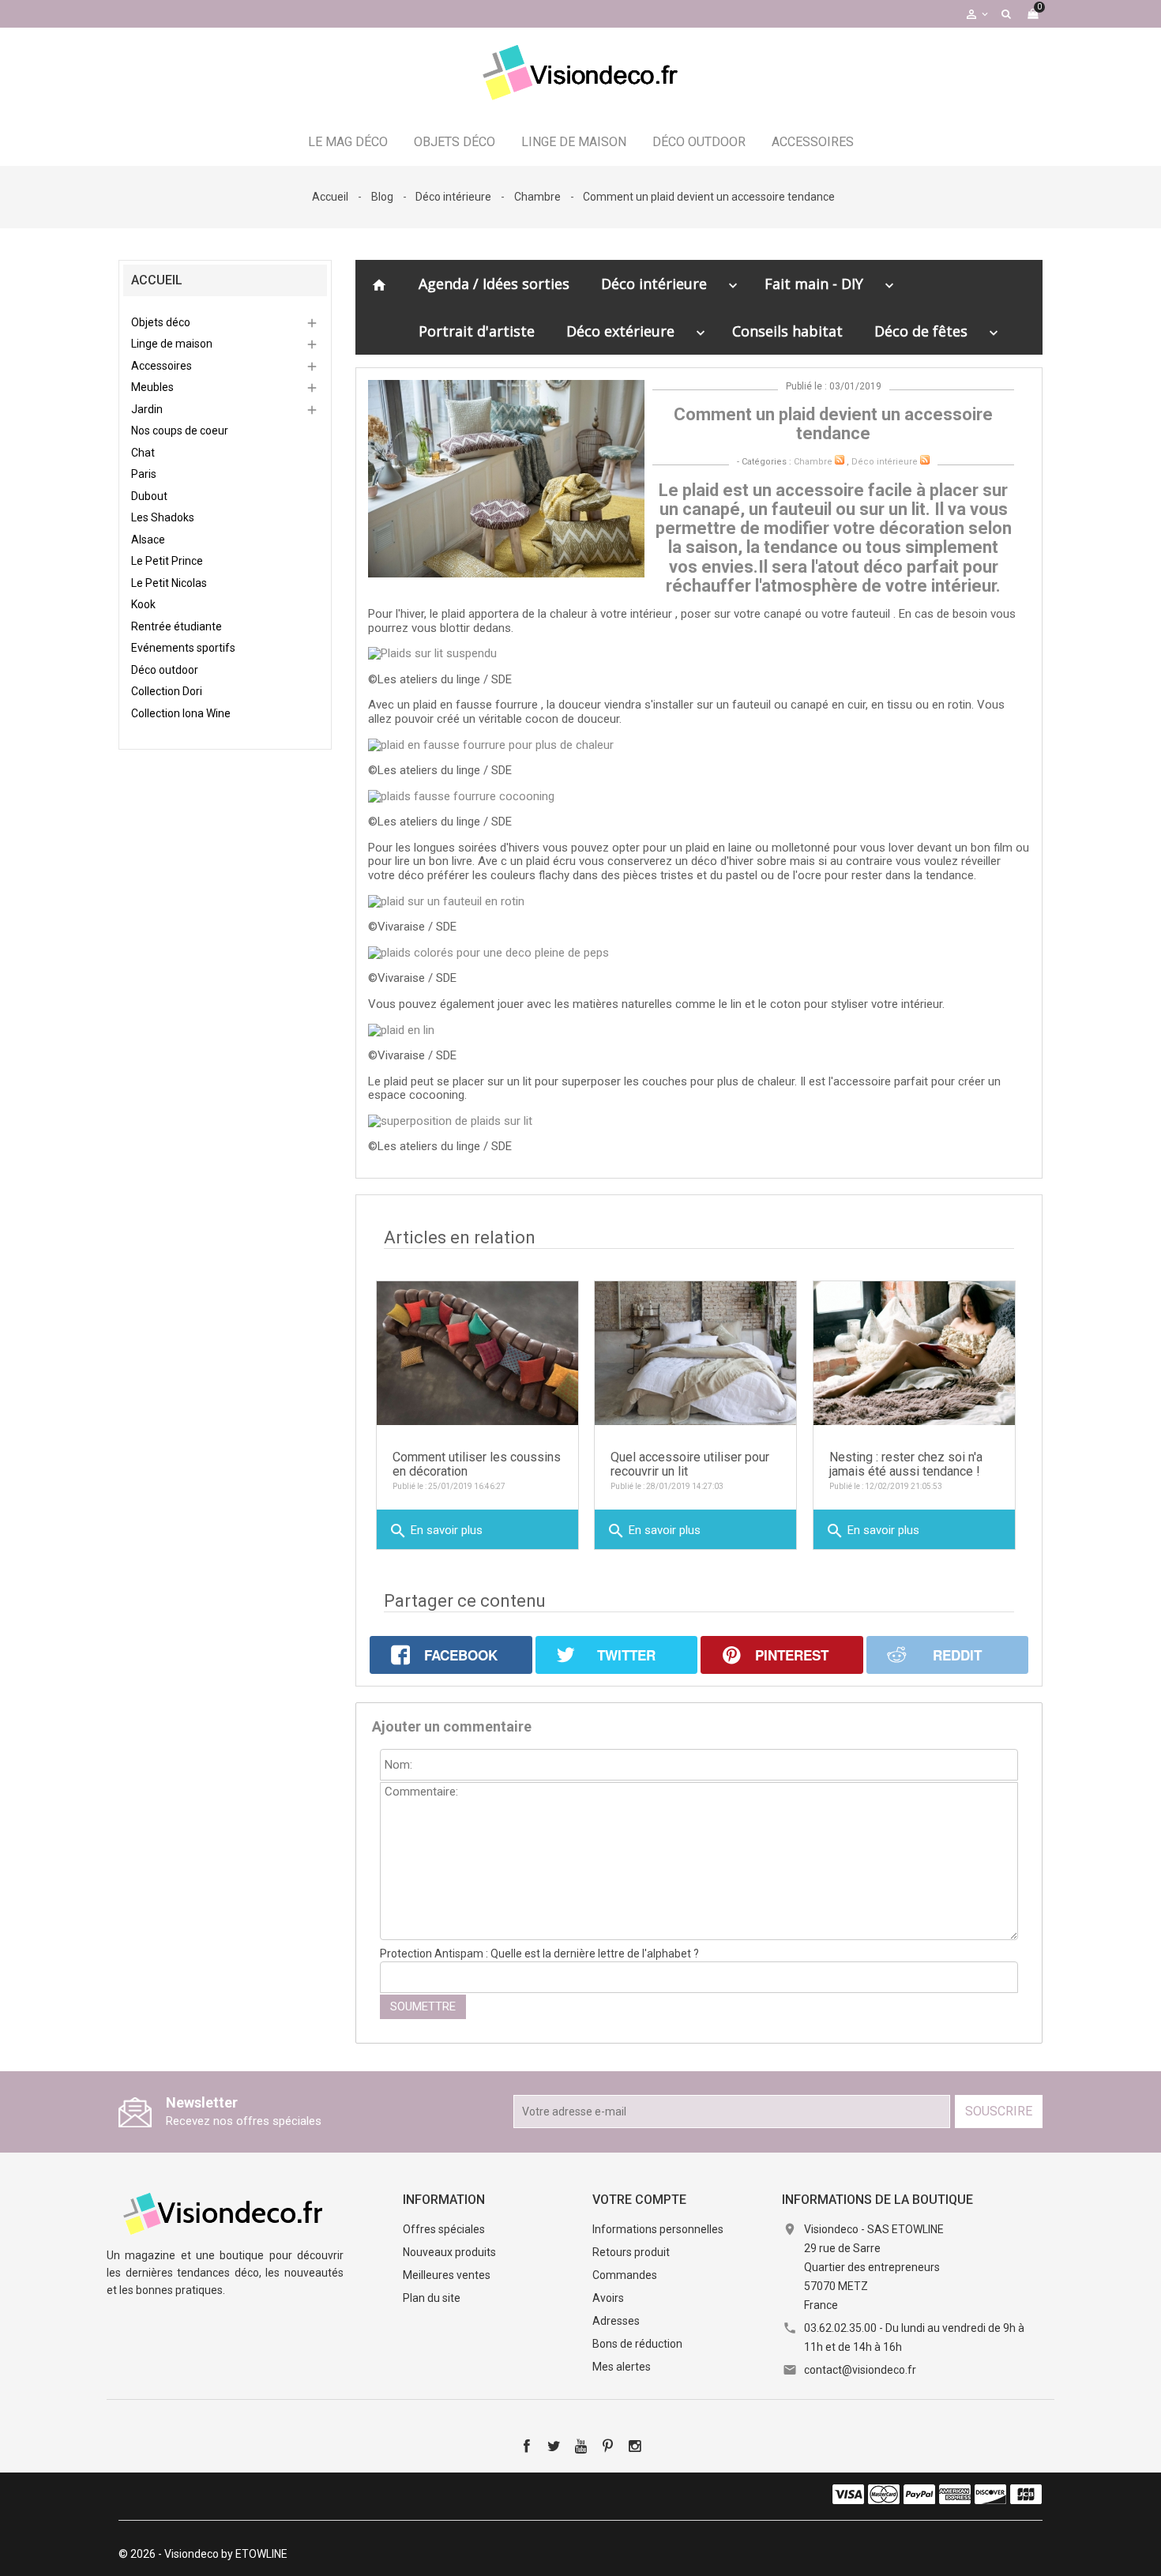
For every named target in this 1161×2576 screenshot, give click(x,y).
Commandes (625, 2275)
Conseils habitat (787, 331)
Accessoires (813, 142)
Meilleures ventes (447, 2275)
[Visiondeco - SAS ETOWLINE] (225, 2213)
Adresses (616, 2321)
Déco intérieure (654, 284)
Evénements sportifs (183, 648)
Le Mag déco (348, 142)
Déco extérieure (620, 331)
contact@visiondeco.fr (860, 2370)
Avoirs (608, 2298)
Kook (143, 604)
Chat (143, 453)
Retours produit (631, 2252)
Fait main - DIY (814, 284)
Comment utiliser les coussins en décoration (477, 1464)
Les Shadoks (163, 517)
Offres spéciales (444, 2229)
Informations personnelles (658, 2229)
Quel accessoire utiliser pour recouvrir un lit (690, 1464)
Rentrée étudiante (177, 626)
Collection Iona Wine (181, 713)
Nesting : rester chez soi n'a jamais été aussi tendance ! (906, 1464)
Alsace (148, 540)
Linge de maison (574, 142)
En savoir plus (436, 1531)
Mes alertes (622, 2367)
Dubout (149, 496)
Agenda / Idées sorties (494, 284)
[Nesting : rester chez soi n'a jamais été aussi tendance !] (914, 1353)
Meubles (152, 387)
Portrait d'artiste (477, 331)
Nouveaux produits (449, 2252)
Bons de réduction (637, 2344)
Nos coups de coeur (180, 431)
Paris (144, 474)
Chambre (813, 462)
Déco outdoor (699, 142)
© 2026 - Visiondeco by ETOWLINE (203, 2554)
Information (444, 2200)
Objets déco (455, 142)
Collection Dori (167, 691)
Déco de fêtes (921, 331)
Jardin (147, 409)
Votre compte (639, 2200)
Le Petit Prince (167, 561)
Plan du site (432, 2298)
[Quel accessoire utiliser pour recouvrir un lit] (695, 1353)
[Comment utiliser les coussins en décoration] (477, 1353)
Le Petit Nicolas (169, 583)
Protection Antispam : (539, 1954)
